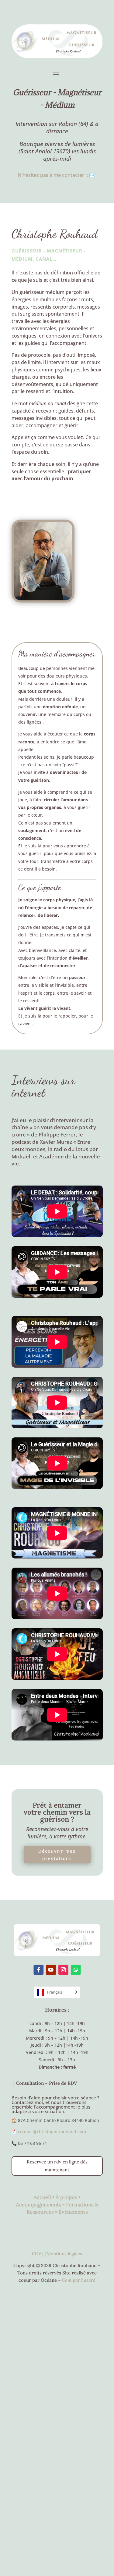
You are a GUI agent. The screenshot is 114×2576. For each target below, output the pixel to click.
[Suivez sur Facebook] (38, 1970)
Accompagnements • (41, 2205)
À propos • (68, 2197)
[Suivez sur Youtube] (51, 1970)
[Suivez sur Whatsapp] (76, 1970)
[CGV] (38, 2254)
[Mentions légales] (64, 2254)
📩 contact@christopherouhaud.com (49, 2132)
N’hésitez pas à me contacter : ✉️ (57, 175)
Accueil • (45, 2197)
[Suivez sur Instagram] (63, 1970)
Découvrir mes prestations (57, 1855)
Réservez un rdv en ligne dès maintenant (57, 2166)
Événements (73, 2212)
